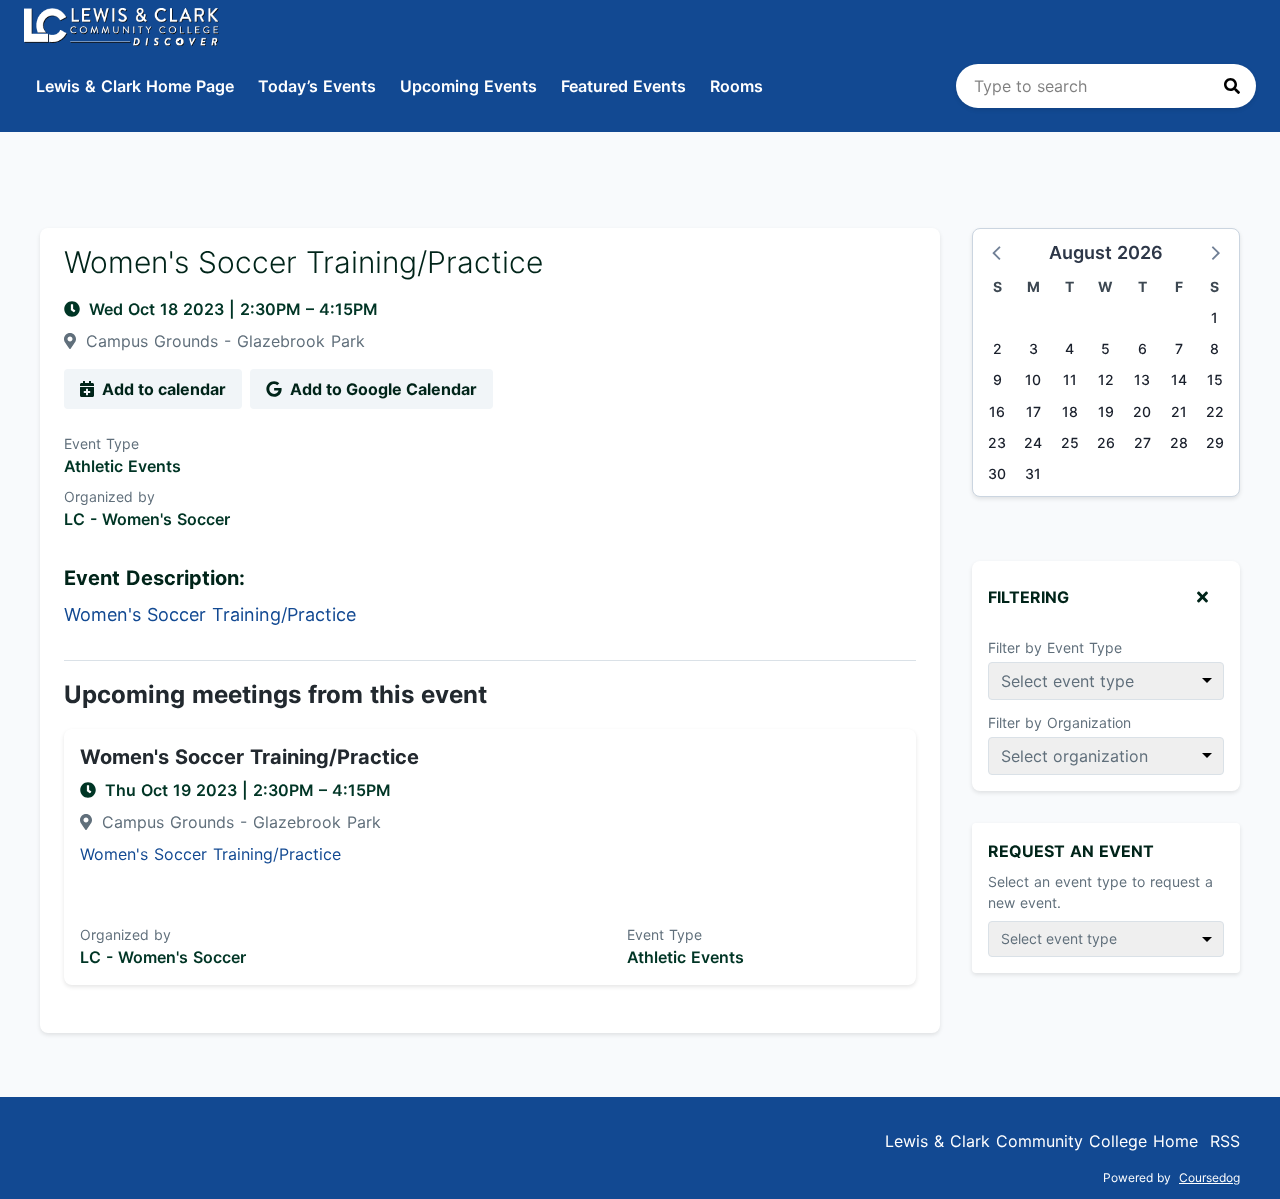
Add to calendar (162, 389)
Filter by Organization (1059, 722)
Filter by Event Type (1055, 647)
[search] (1106, 86)
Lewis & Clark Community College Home (1041, 1141)
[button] (998, 252)
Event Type (101, 443)
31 (1033, 473)
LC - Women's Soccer (147, 519)
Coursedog (1209, 1177)
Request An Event (1071, 851)
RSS (1225, 1141)
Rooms (736, 86)
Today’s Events (317, 86)
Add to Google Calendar (381, 389)
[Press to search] (1232, 86)
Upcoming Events (468, 86)
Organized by (109, 496)
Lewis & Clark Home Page (135, 86)
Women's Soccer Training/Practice (249, 757)
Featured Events (623, 86)
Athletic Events (122, 466)
